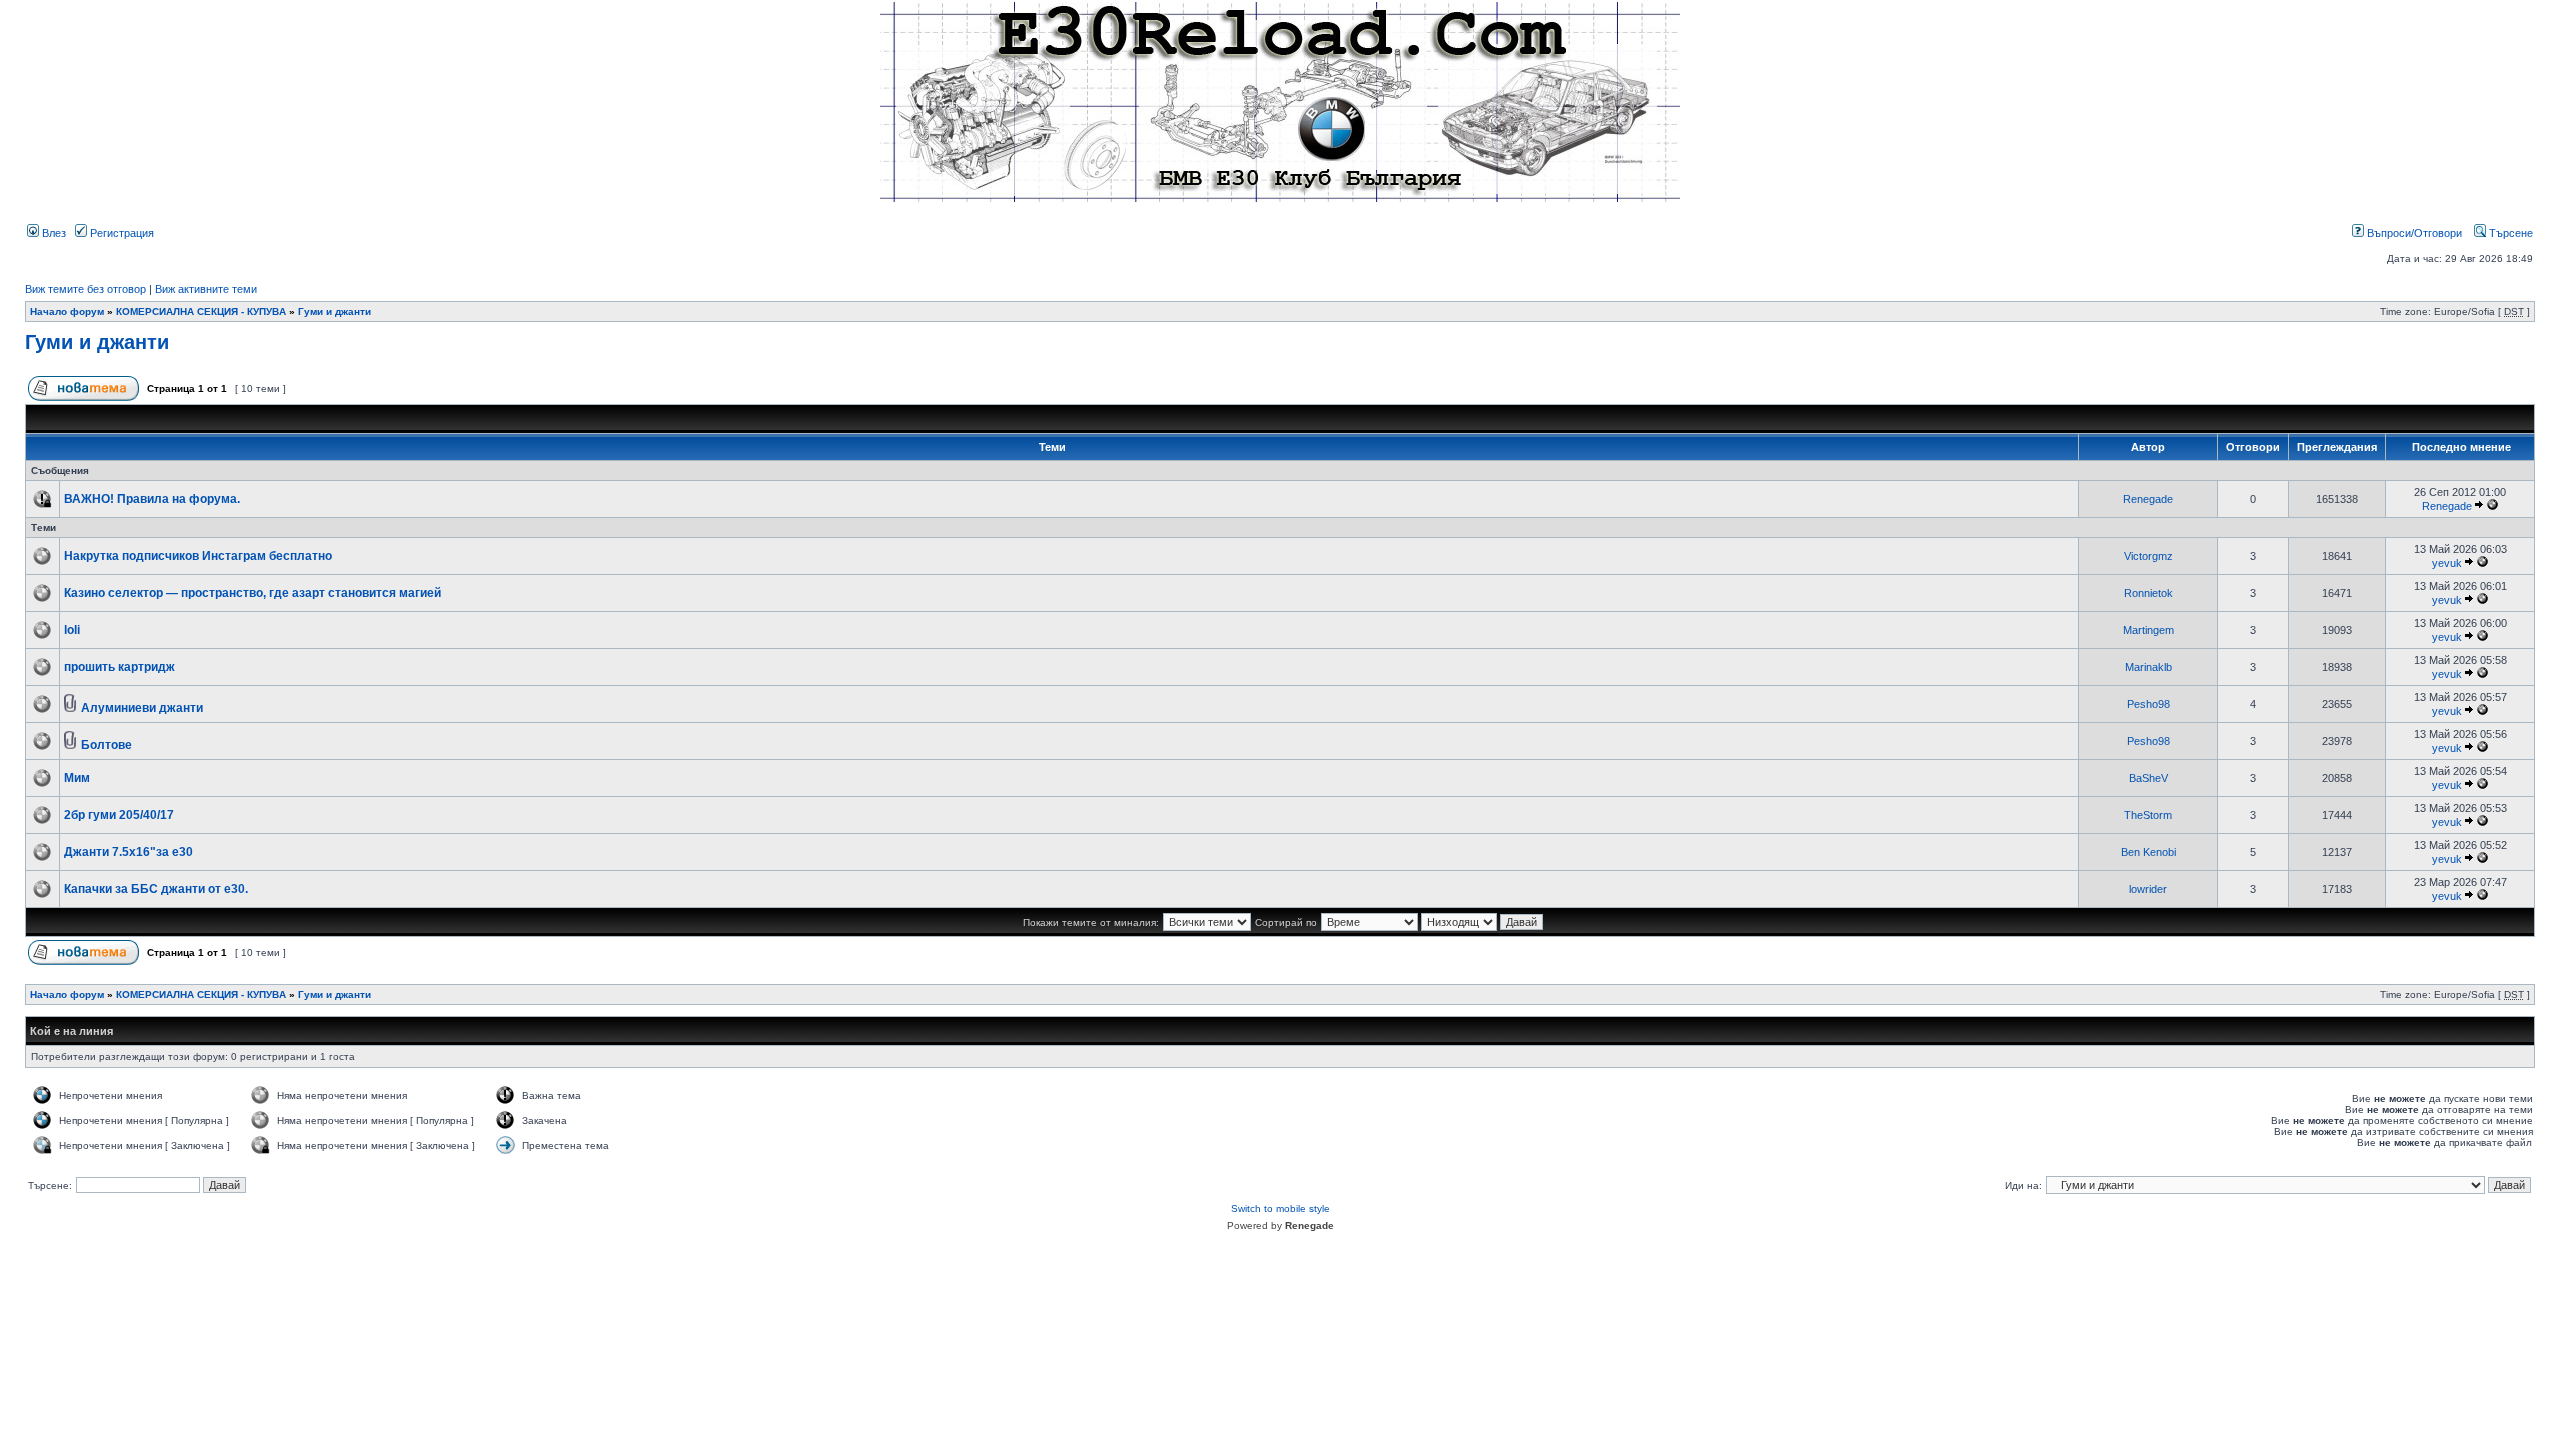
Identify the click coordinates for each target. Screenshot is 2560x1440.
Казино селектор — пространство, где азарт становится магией (252, 593)
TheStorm (2148, 815)
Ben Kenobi (2148, 852)
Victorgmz (2148, 556)
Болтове (106, 745)
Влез (52, 233)
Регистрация (120, 233)
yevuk (2447, 563)
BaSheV (2148, 778)
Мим (77, 778)
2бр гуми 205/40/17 (119, 815)
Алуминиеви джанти (142, 708)
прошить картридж (119, 667)
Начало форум (67, 311)
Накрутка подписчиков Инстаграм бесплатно (198, 556)
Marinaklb (2148, 667)
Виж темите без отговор (85, 289)
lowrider (2148, 889)
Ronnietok (2148, 593)
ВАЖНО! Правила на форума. (152, 499)
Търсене (2509, 233)
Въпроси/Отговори (2413, 233)
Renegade (2148, 499)
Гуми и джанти (334, 311)
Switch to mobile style (1280, 1208)
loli (72, 630)
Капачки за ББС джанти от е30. (156, 889)
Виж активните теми (206, 289)
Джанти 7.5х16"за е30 (128, 852)
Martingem (2148, 630)
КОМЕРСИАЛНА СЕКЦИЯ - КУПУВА (201, 311)
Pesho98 (2148, 704)
